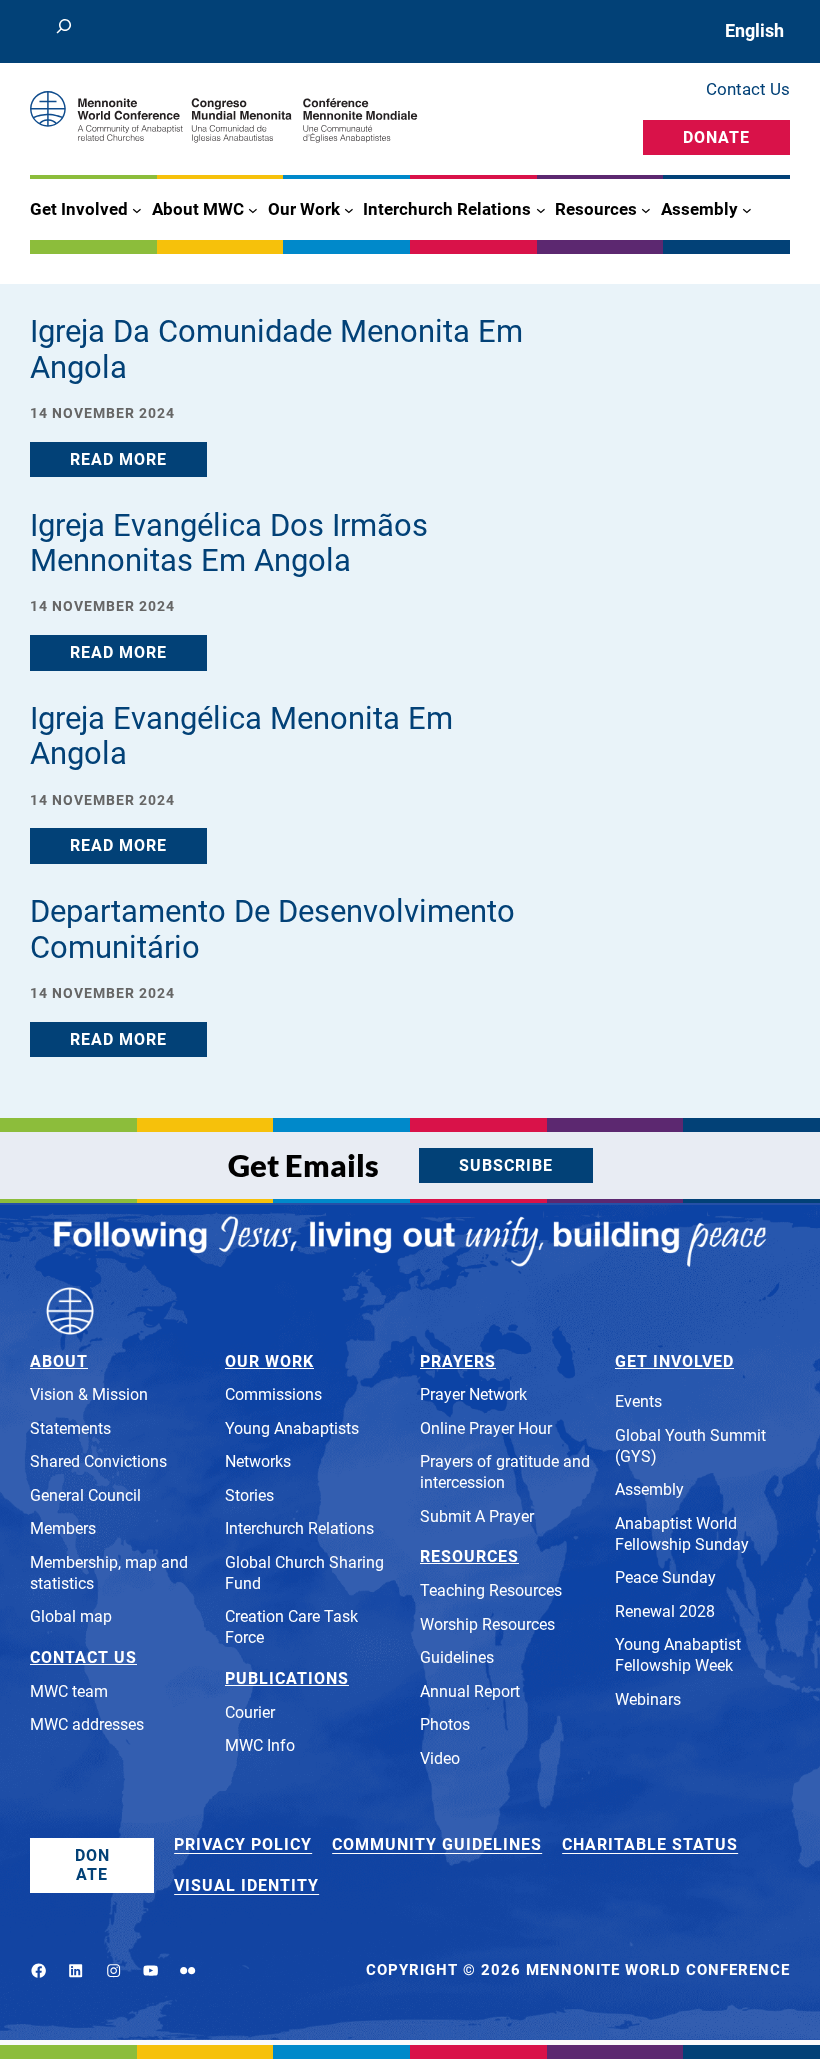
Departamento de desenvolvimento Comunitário (272, 929)
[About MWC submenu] (253, 210)
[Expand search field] (63, 31)
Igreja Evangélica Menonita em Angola (241, 736)
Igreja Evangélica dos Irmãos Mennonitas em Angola (229, 543)
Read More (118, 459)
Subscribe (506, 1165)
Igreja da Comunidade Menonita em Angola (276, 349)
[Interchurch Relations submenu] (541, 210)
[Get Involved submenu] (137, 210)
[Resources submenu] (646, 210)
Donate (716, 137)
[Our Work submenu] (349, 210)
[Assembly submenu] (747, 210)
